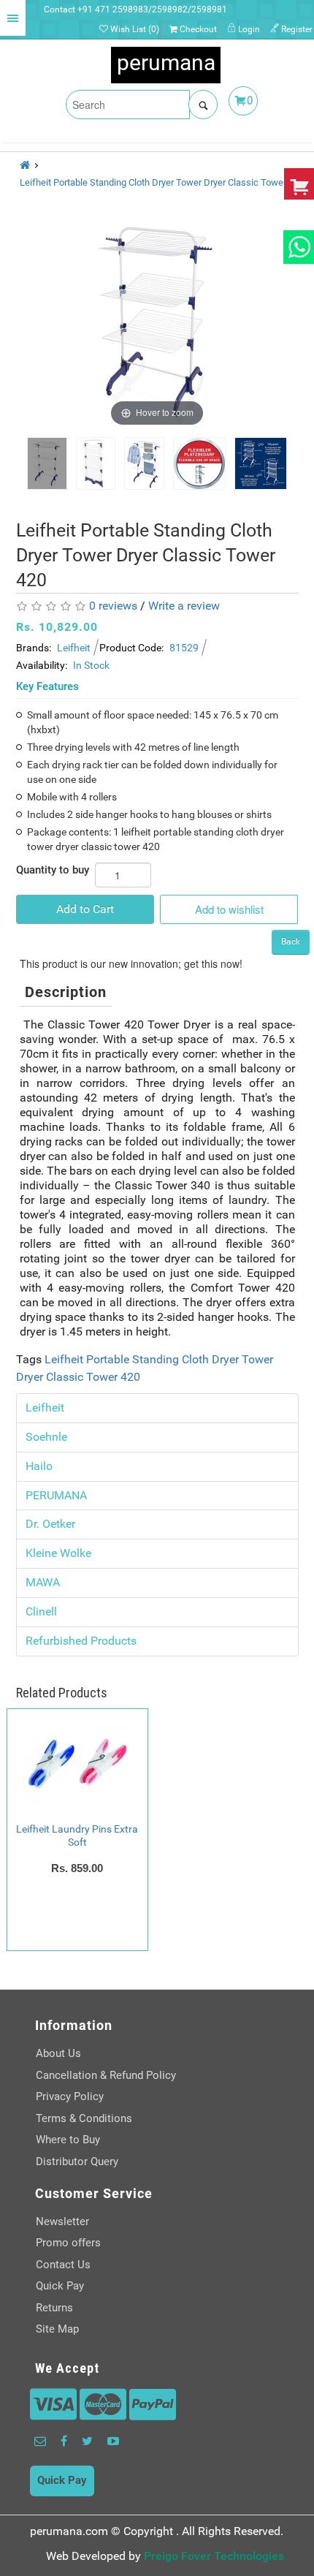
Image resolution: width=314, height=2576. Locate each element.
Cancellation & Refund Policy (106, 2075)
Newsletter (62, 2221)
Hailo (39, 1466)
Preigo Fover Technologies (214, 2556)
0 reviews (113, 606)
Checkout (197, 29)
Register (296, 29)
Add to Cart (85, 909)
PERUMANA (56, 1495)
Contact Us (63, 2265)
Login (248, 29)
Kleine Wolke (58, 1553)
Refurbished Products (81, 1641)
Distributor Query (77, 2162)
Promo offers (68, 2243)
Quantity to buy (53, 870)
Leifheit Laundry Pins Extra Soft (77, 1836)
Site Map (57, 2329)
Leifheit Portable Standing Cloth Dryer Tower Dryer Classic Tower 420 (162, 182)
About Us (58, 2053)
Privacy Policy (70, 2096)
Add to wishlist (229, 909)
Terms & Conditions (84, 2118)
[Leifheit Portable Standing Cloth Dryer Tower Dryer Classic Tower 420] (47, 463)
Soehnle (46, 1437)
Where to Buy (68, 2140)
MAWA (43, 1582)
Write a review (184, 606)
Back (291, 942)
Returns (54, 2308)
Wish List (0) (134, 29)
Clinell (41, 1611)
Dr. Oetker (50, 1524)
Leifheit (74, 648)
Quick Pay (60, 2286)
